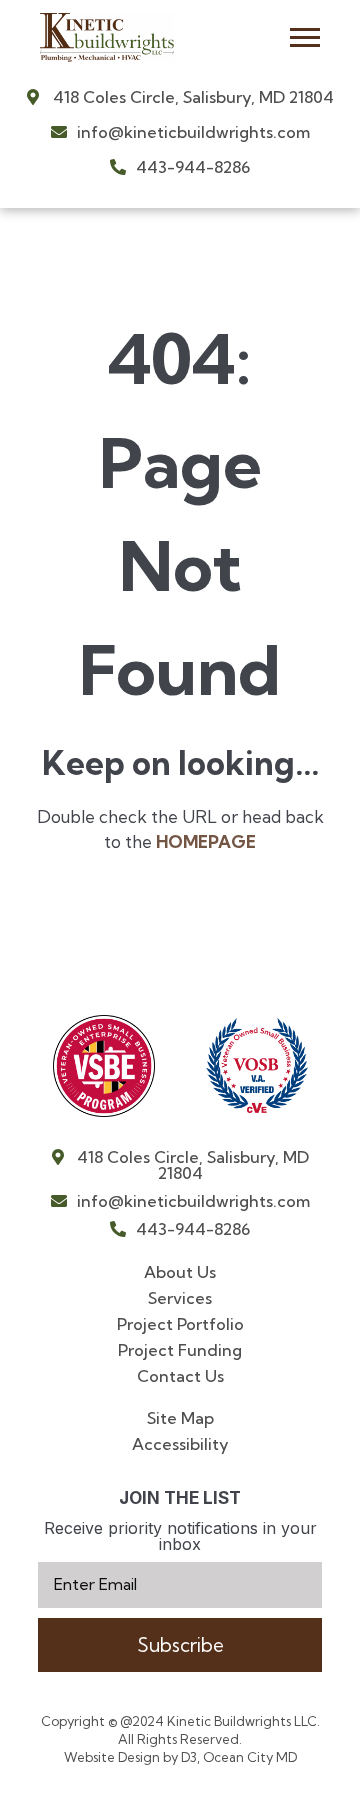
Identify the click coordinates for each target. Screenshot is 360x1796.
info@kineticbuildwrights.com (191, 132)
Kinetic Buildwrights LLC (242, 1721)
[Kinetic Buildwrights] (123, 37)
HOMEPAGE (206, 841)
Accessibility (180, 1444)
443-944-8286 (191, 167)
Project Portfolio (180, 1324)
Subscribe (180, 1645)
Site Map (180, 1418)
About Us (180, 1272)
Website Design (113, 1757)
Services (180, 1298)
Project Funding (180, 1350)
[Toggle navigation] (305, 38)
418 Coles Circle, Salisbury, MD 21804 (191, 97)
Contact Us (180, 1376)
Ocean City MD (250, 1757)
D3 (187, 1757)
